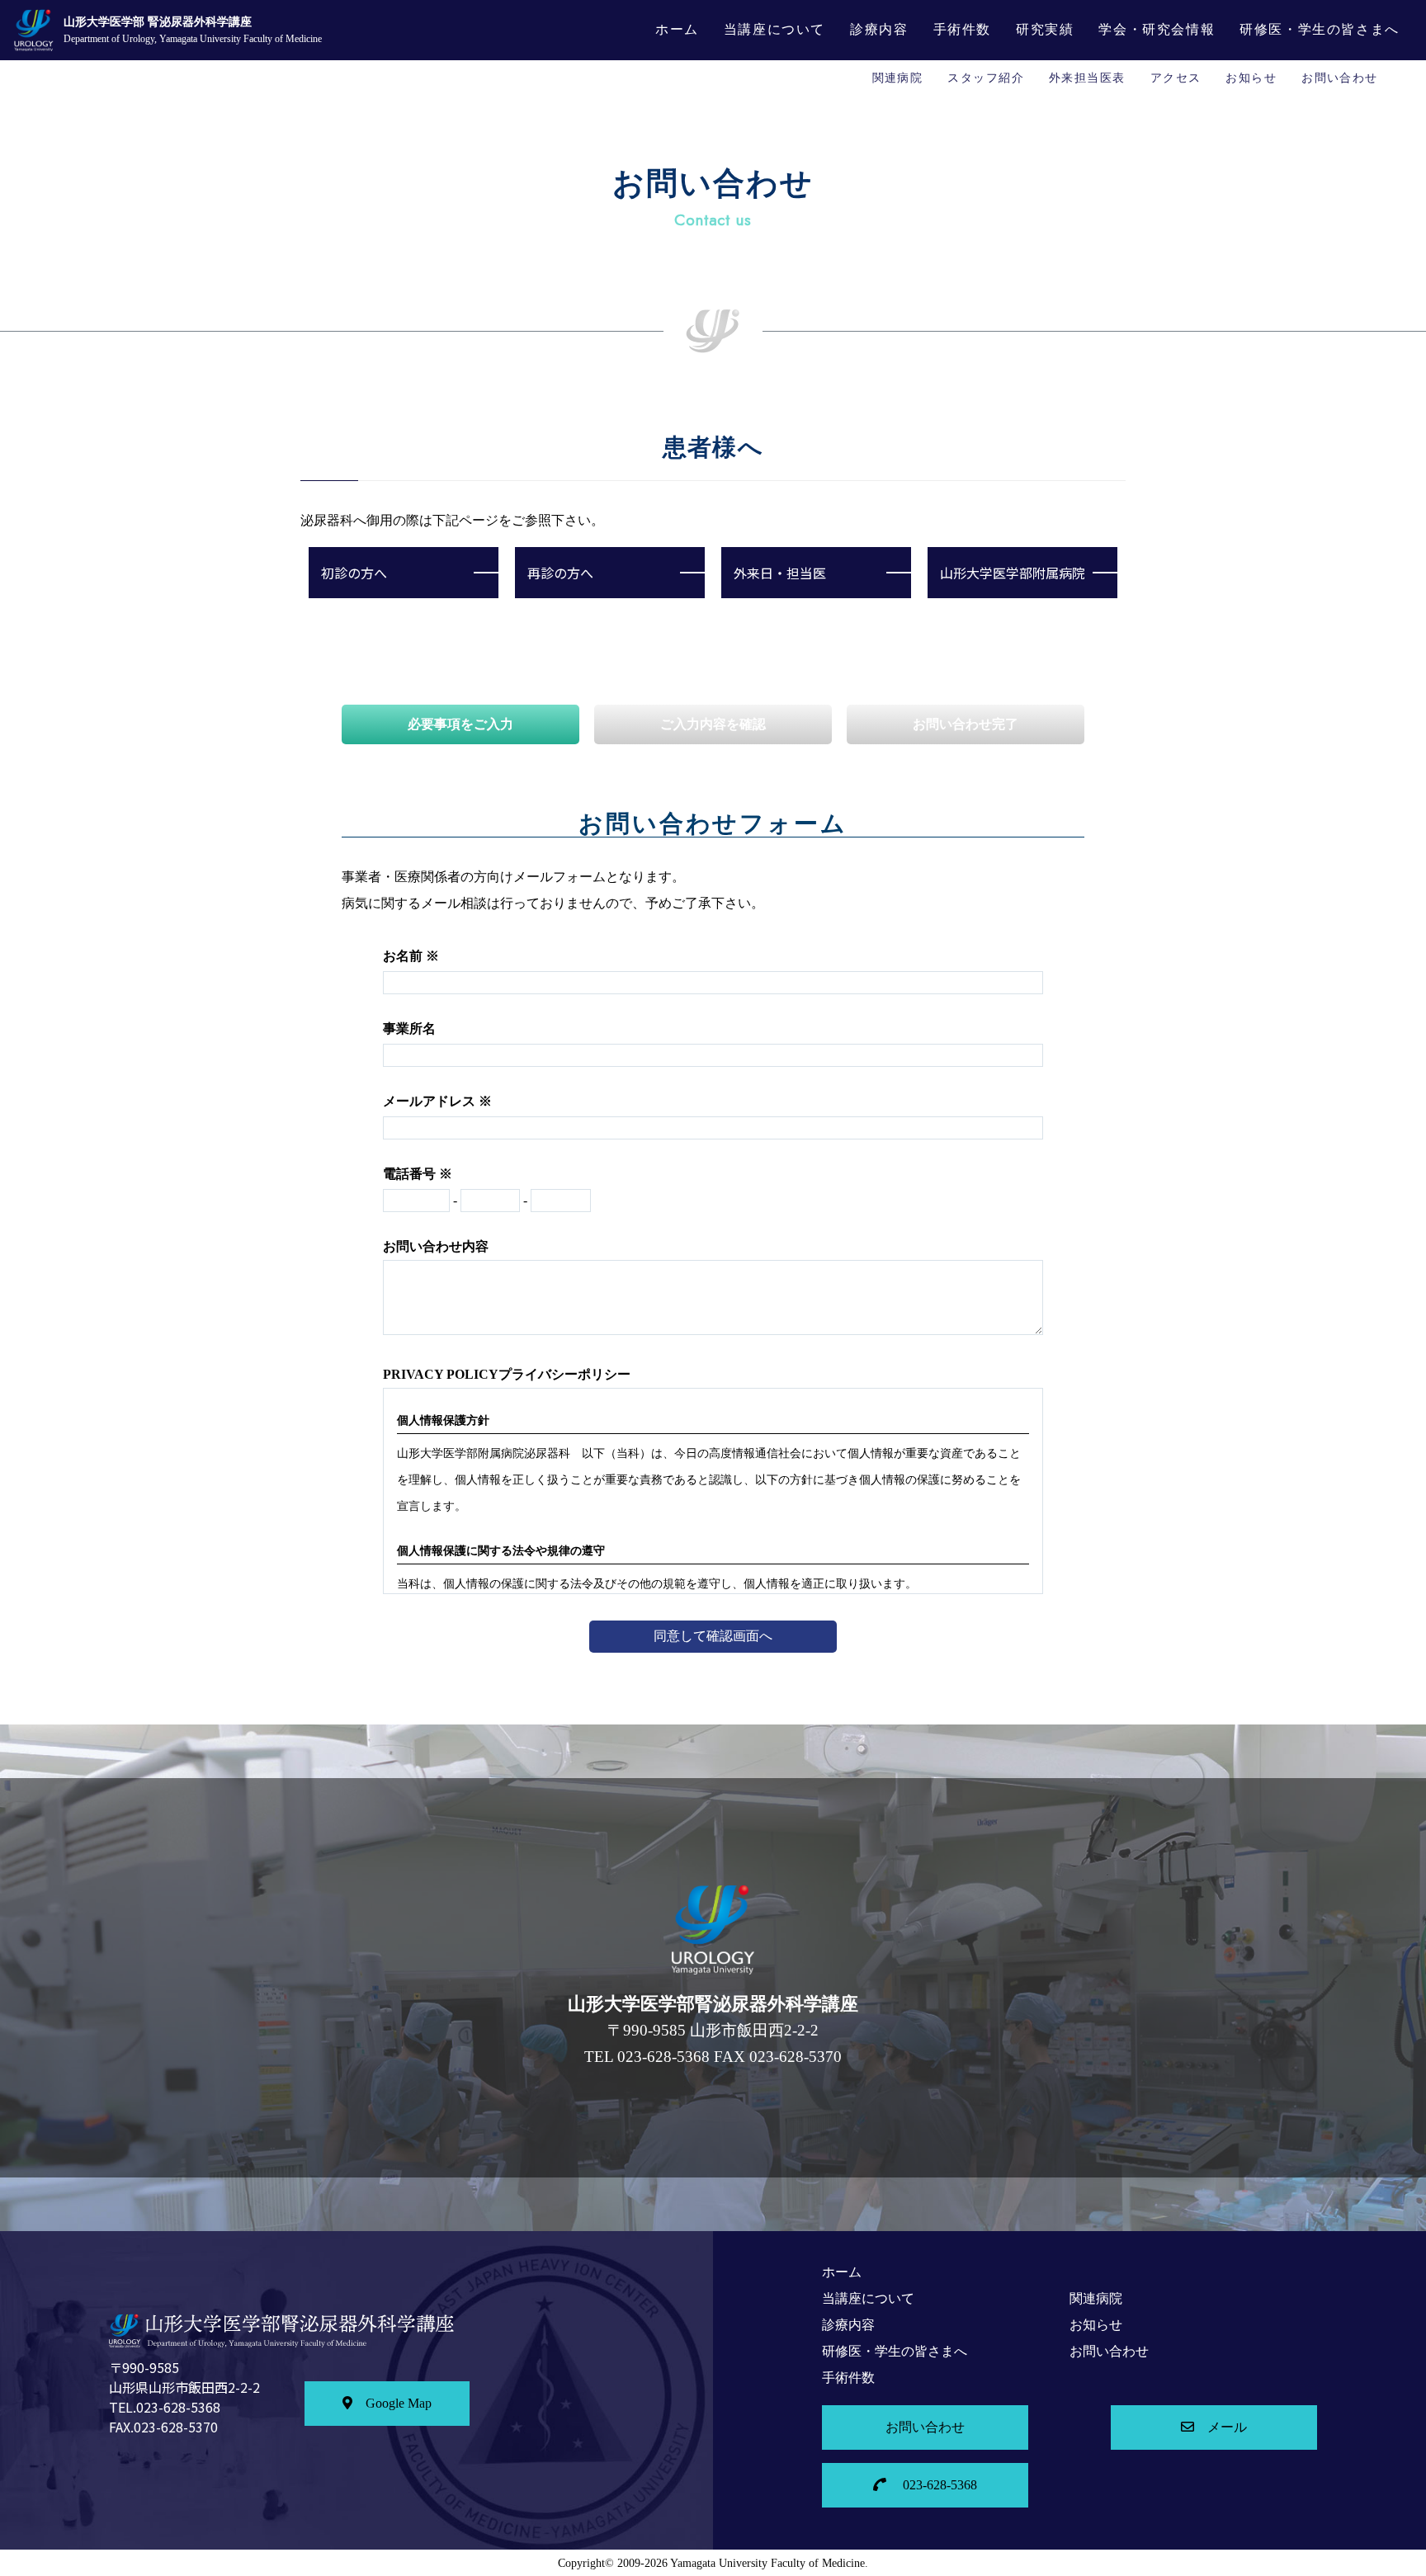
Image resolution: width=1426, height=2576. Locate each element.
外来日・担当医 (780, 573)
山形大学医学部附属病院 (1013, 573)
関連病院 (898, 78)
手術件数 (962, 29)
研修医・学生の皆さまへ (1320, 29)
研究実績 (1045, 29)
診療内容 (879, 29)
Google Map (399, 2403)
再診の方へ (560, 573)
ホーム (677, 29)
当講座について (774, 29)
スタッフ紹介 (986, 78)
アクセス (1176, 78)
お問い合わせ (1340, 78)
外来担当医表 (1087, 78)
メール (1227, 2427)
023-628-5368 (938, 2485)
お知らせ (1251, 78)
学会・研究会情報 (1157, 29)
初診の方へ (354, 573)
